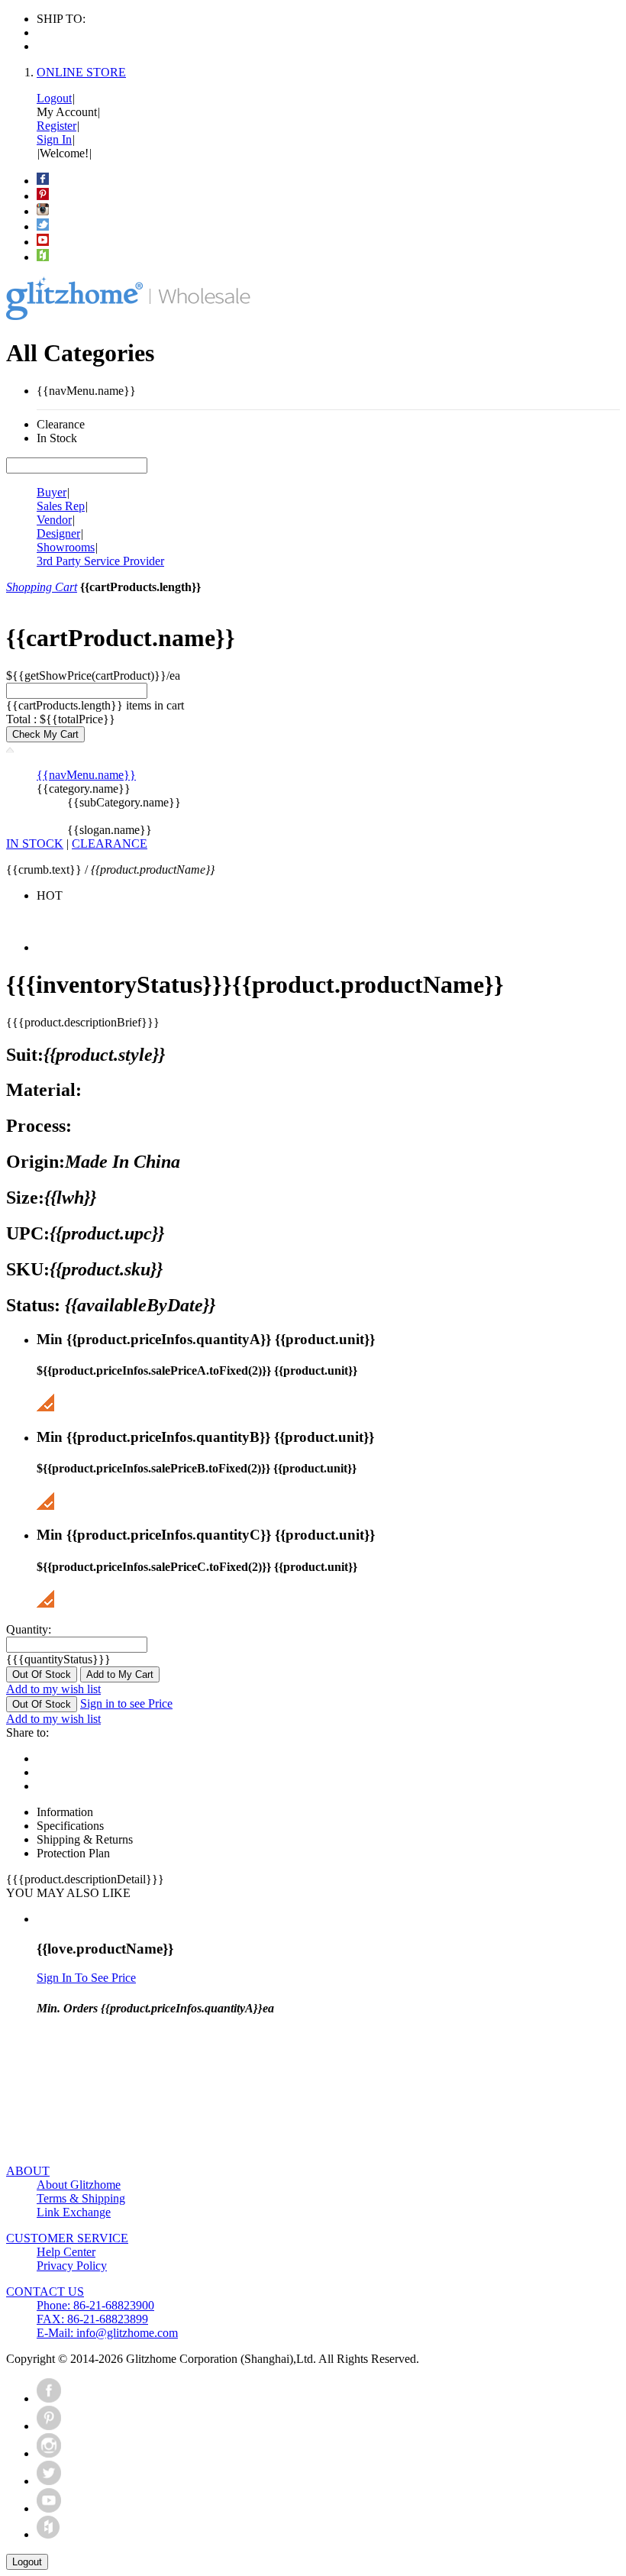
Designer (58, 533)
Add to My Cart (120, 1674)
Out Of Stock (42, 1674)
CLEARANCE (110, 844)
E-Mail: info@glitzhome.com (107, 2333)
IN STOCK (35, 844)
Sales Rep (61, 506)
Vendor (54, 520)
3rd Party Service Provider (100, 561)
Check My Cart (45, 734)
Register (56, 126)
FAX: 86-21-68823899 (92, 2319)
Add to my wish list (53, 1689)
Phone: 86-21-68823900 (95, 2305)
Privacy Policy (72, 2266)
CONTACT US (45, 2292)
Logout (54, 98)
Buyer (52, 492)
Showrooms (66, 547)
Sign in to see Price (126, 1703)
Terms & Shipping (81, 2198)
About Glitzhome (79, 2185)
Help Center (66, 2252)
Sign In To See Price (86, 1978)
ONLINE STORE (81, 72)
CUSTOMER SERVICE (67, 2238)
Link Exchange (74, 2212)
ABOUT (28, 2171)
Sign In (54, 139)
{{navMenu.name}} (86, 775)
